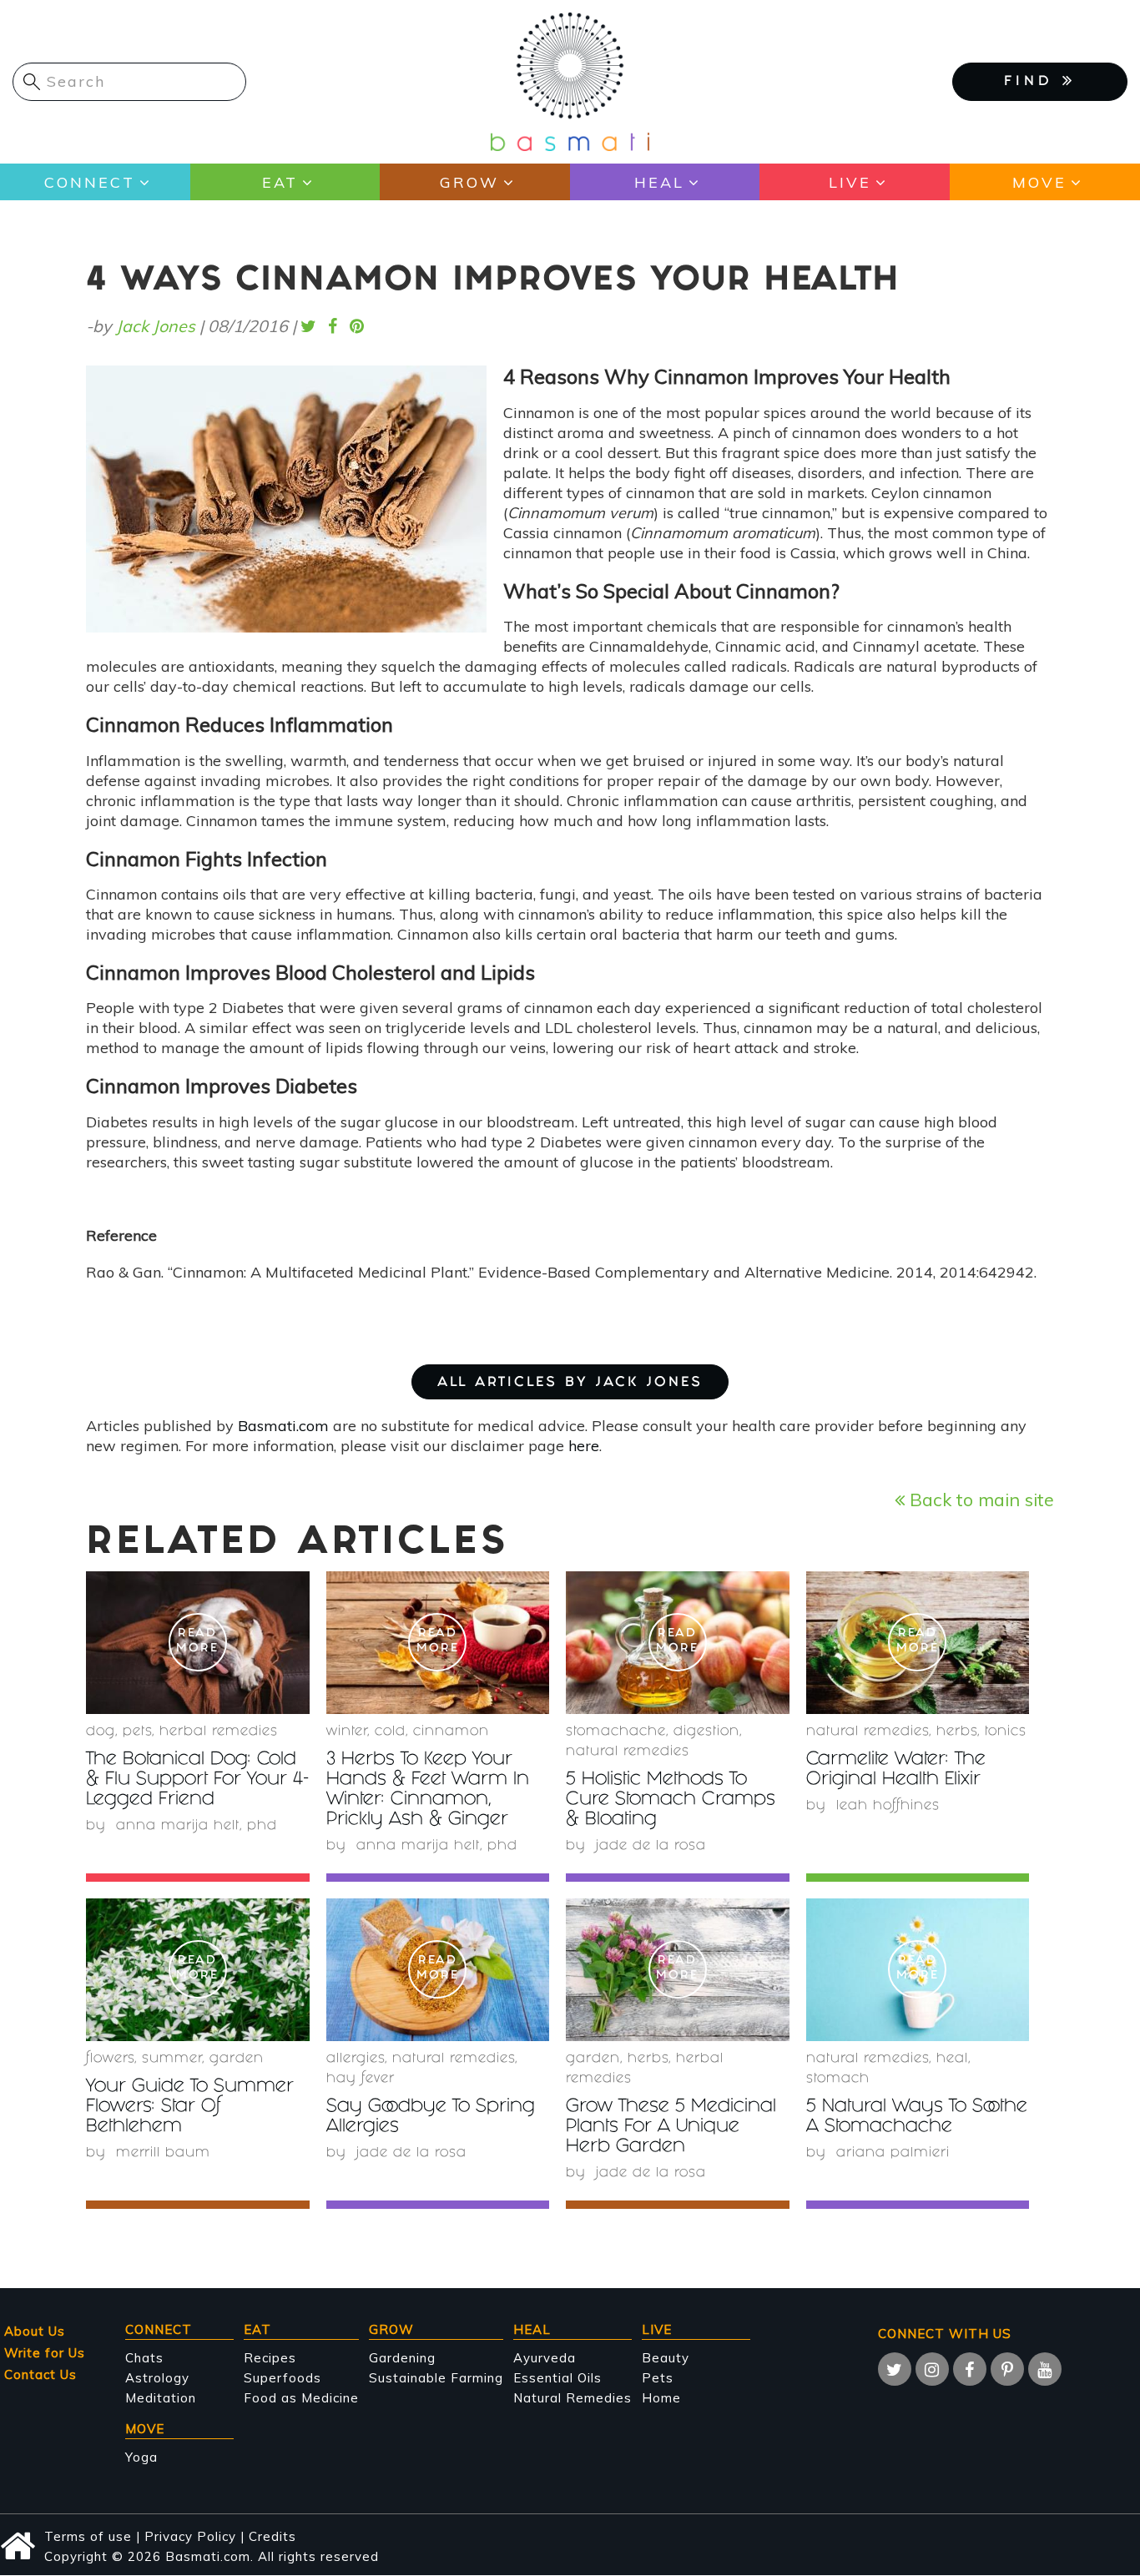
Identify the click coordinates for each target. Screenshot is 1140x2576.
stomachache (616, 1732)
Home (661, 2398)
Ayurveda (545, 2358)
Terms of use (88, 2536)
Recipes (270, 2358)
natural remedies (628, 1752)
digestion (706, 1732)
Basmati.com (283, 1426)
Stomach (838, 2079)
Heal (659, 182)
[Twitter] (895, 2369)
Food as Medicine (301, 2398)
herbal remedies (219, 1732)
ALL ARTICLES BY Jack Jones (570, 1383)
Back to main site (979, 1499)
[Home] (570, 81)
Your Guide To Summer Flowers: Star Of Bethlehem (190, 2107)
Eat (280, 182)
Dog (101, 1732)
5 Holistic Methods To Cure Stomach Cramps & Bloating (671, 1800)
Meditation (161, 2398)
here (584, 1446)
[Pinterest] (1007, 2369)
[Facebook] (970, 2369)
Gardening (402, 2358)
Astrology (157, 2378)
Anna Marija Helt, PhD (197, 1826)
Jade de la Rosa (651, 1846)
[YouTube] (1045, 2369)
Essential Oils (557, 2378)
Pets (137, 1732)
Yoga (141, 2457)
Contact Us (40, 2374)
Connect (90, 182)
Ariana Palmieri (893, 2153)
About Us (35, 2331)
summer (172, 2059)
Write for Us (45, 2353)
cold (390, 1732)
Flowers (110, 2059)
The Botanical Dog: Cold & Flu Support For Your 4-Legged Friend (197, 1780)
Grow (469, 182)
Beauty (666, 2358)
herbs (957, 1732)
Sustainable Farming (436, 2378)
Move (1039, 182)
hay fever (361, 2079)
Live (850, 182)
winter (347, 1732)
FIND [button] (1033, 82)
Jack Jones (156, 326)
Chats (144, 2358)
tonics (1006, 1732)
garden (237, 2059)
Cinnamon (451, 1732)
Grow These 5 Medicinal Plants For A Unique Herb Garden (671, 2127)
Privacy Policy (190, 2536)
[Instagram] (932, 2369)
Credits (272, 2536)
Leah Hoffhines (888, 1806)
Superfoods (282, 2378)
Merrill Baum (163, 2153)
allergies (356, 2059)
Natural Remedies (573, 2398)
